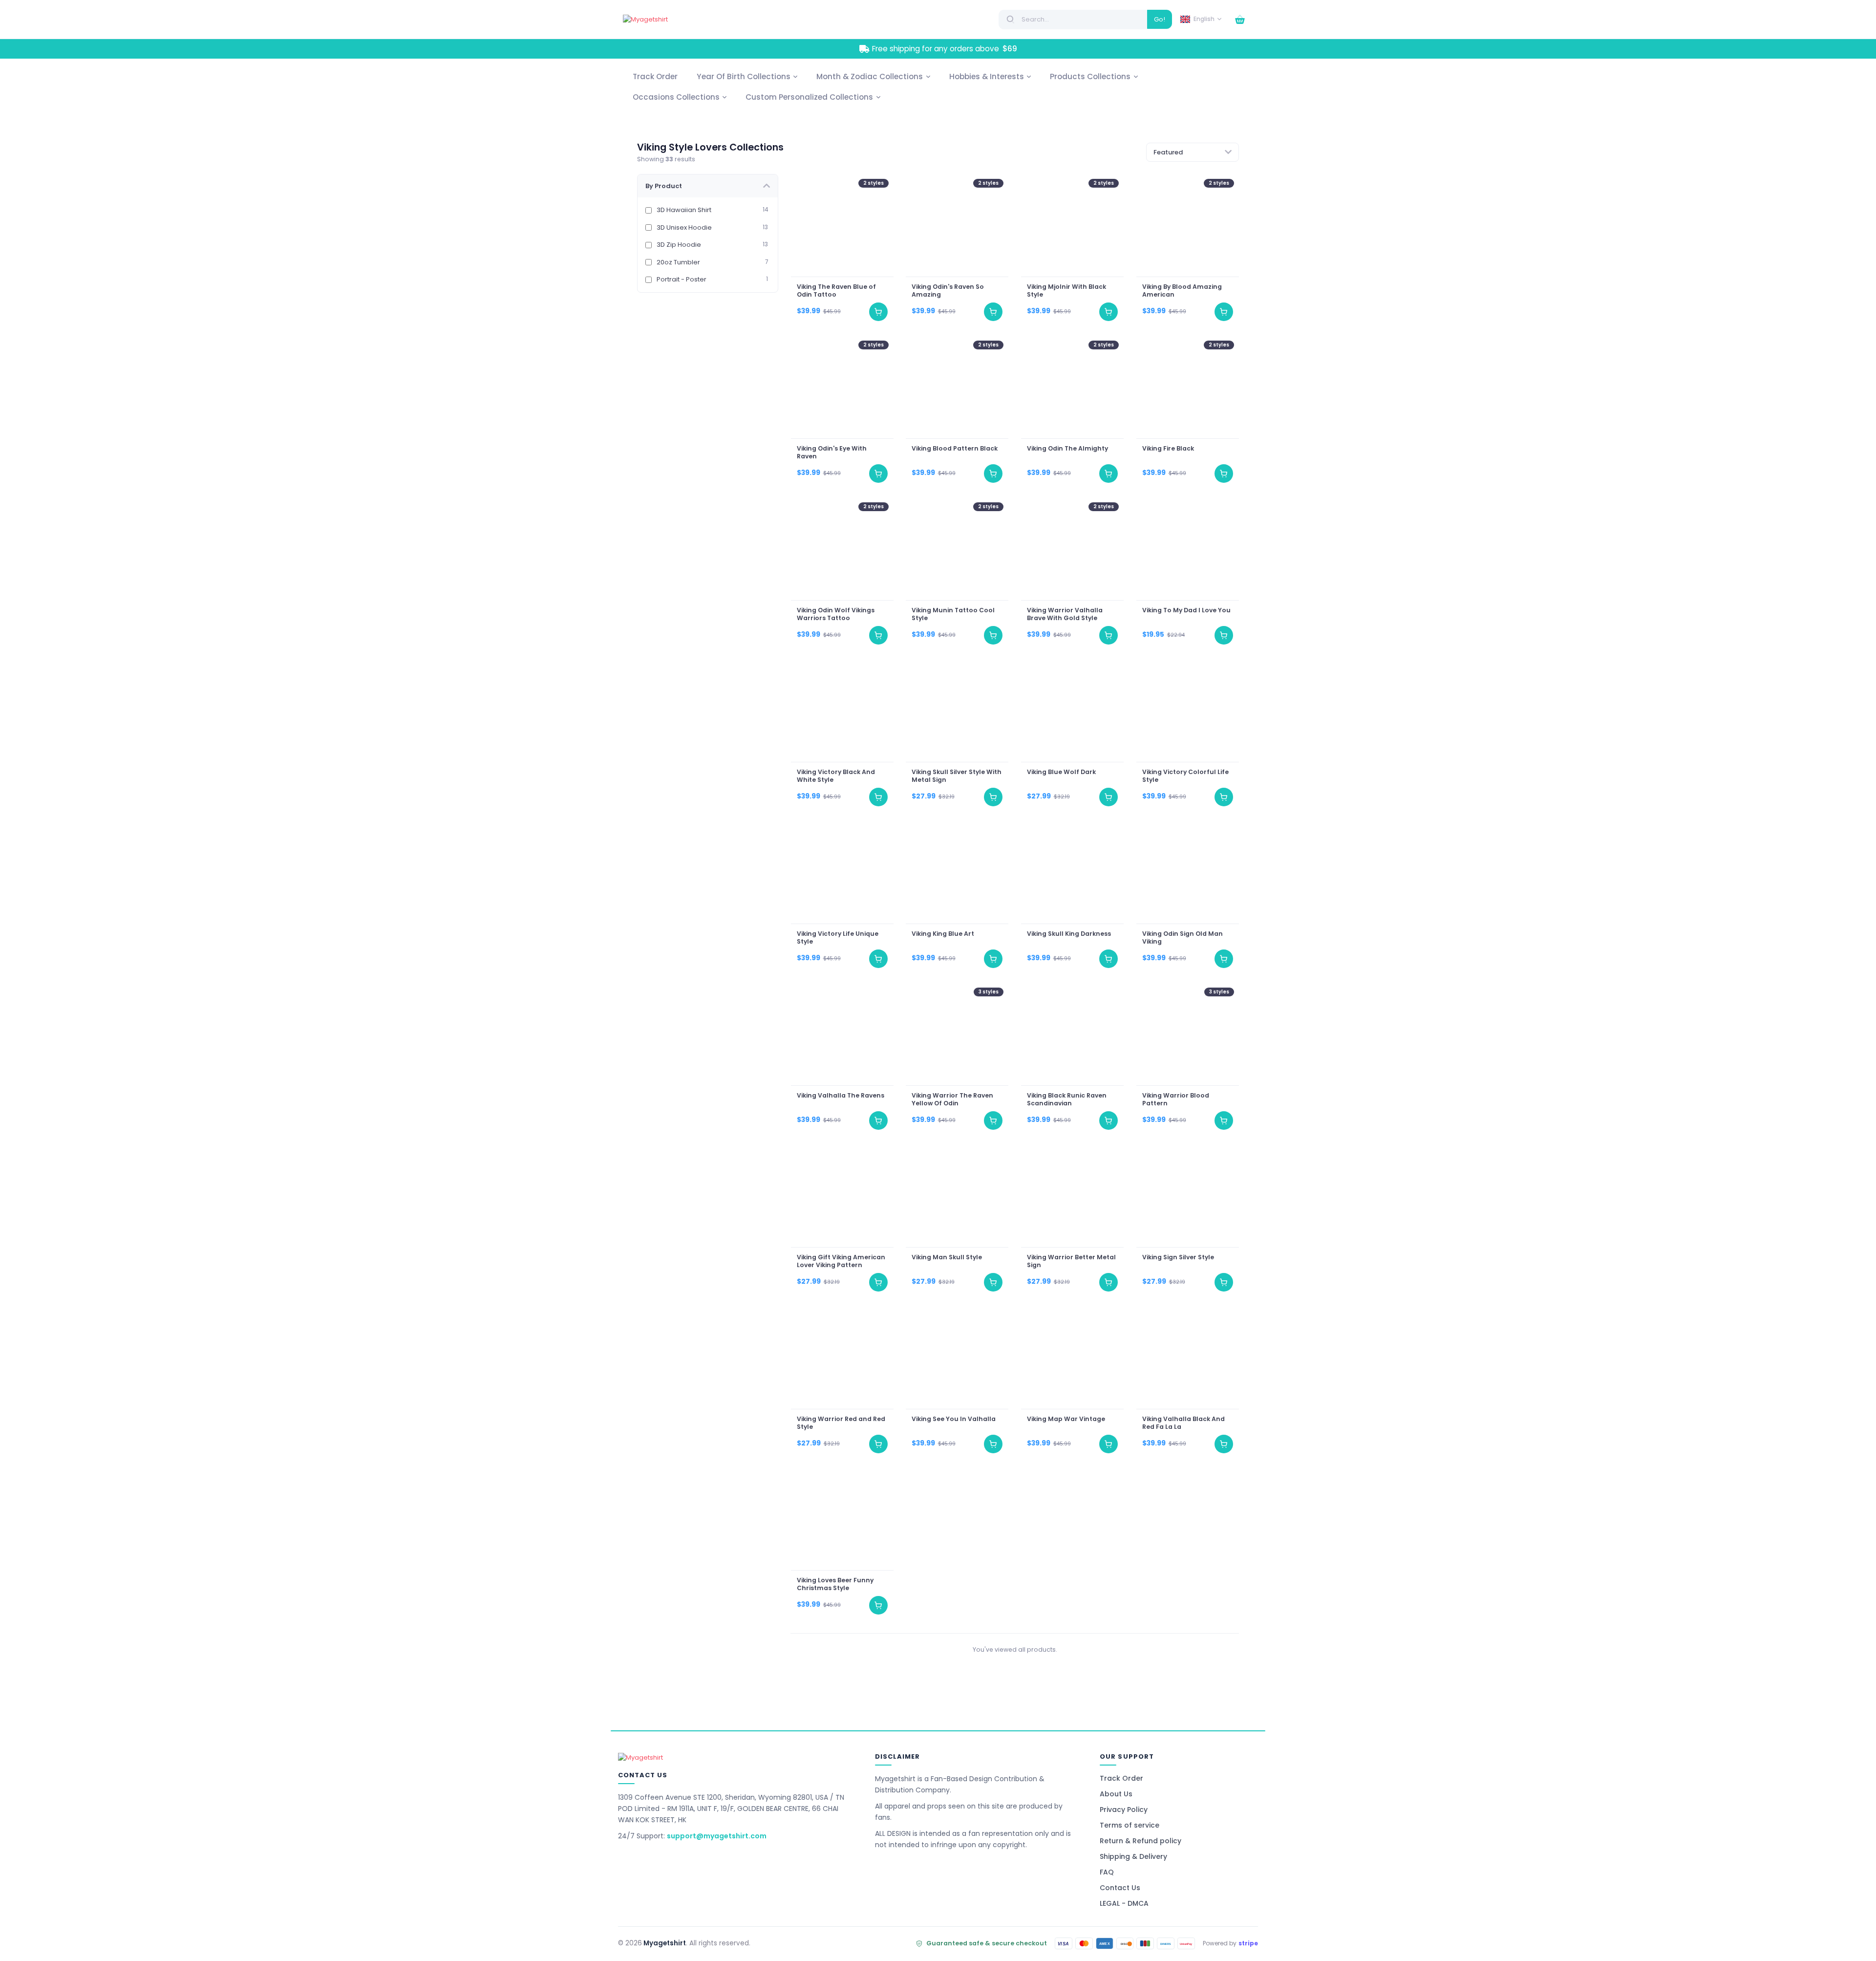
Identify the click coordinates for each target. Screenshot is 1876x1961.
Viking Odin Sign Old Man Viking (1182, 937)
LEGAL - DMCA (1124, 1903)
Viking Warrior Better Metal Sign (1071, 1261)
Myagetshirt (665, 1943)
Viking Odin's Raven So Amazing (948, 290)
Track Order (1121, 1778)
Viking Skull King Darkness (1069, 933)
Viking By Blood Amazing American (1182, 290)
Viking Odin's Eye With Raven (831, 452)
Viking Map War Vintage (1066, 1419)
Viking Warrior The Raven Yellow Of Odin (952, 1099)
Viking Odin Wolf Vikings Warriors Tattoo (835, 614)
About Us (1116, 1794)
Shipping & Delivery (1133, 1856)
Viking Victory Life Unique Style (837, 937)
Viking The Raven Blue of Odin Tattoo (836, 290)
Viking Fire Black (1168, 448)
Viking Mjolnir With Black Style (1066, 290)
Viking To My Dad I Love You (1186, 610)
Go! (1160, 19)
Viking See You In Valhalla (954, 1419)
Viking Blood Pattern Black (955, 448)
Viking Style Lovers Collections (710, 147)
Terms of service (1130, 1825)
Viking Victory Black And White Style (835, 776)
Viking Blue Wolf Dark (1061, 772)
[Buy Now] (878, 312)
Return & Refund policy (1141, 1841)
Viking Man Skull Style (947, 1257)
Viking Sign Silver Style (1178, 1257)
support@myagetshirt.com (717, 1836)
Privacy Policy (1124, 1810)
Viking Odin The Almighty (1067, 448)
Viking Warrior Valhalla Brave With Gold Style (1065, 614)
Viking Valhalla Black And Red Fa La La (1183, 1422)
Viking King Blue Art (943, 933)
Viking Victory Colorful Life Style (1185, 776)
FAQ (1107, 1872)
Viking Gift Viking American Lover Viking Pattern (841, 1261)
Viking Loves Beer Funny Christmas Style (835, 1584)
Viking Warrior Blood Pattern (1175, 1099)
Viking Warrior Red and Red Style (841, 1422)
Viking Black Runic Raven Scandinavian (1067, 1099)
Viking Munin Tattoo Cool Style (953, 614)
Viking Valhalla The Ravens (840, 1095)
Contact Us (1120, 1888)
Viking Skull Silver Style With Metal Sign (957, 776)
